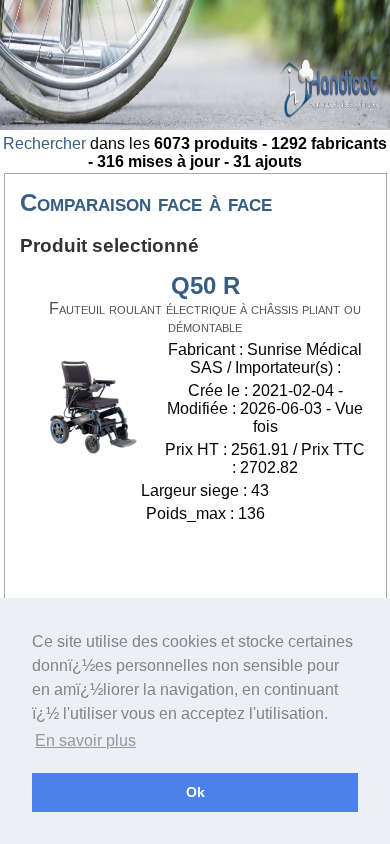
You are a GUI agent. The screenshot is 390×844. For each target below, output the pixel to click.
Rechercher (44, 143)
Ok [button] (195, 792)
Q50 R (205, 285)
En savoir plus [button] (85, 740)
